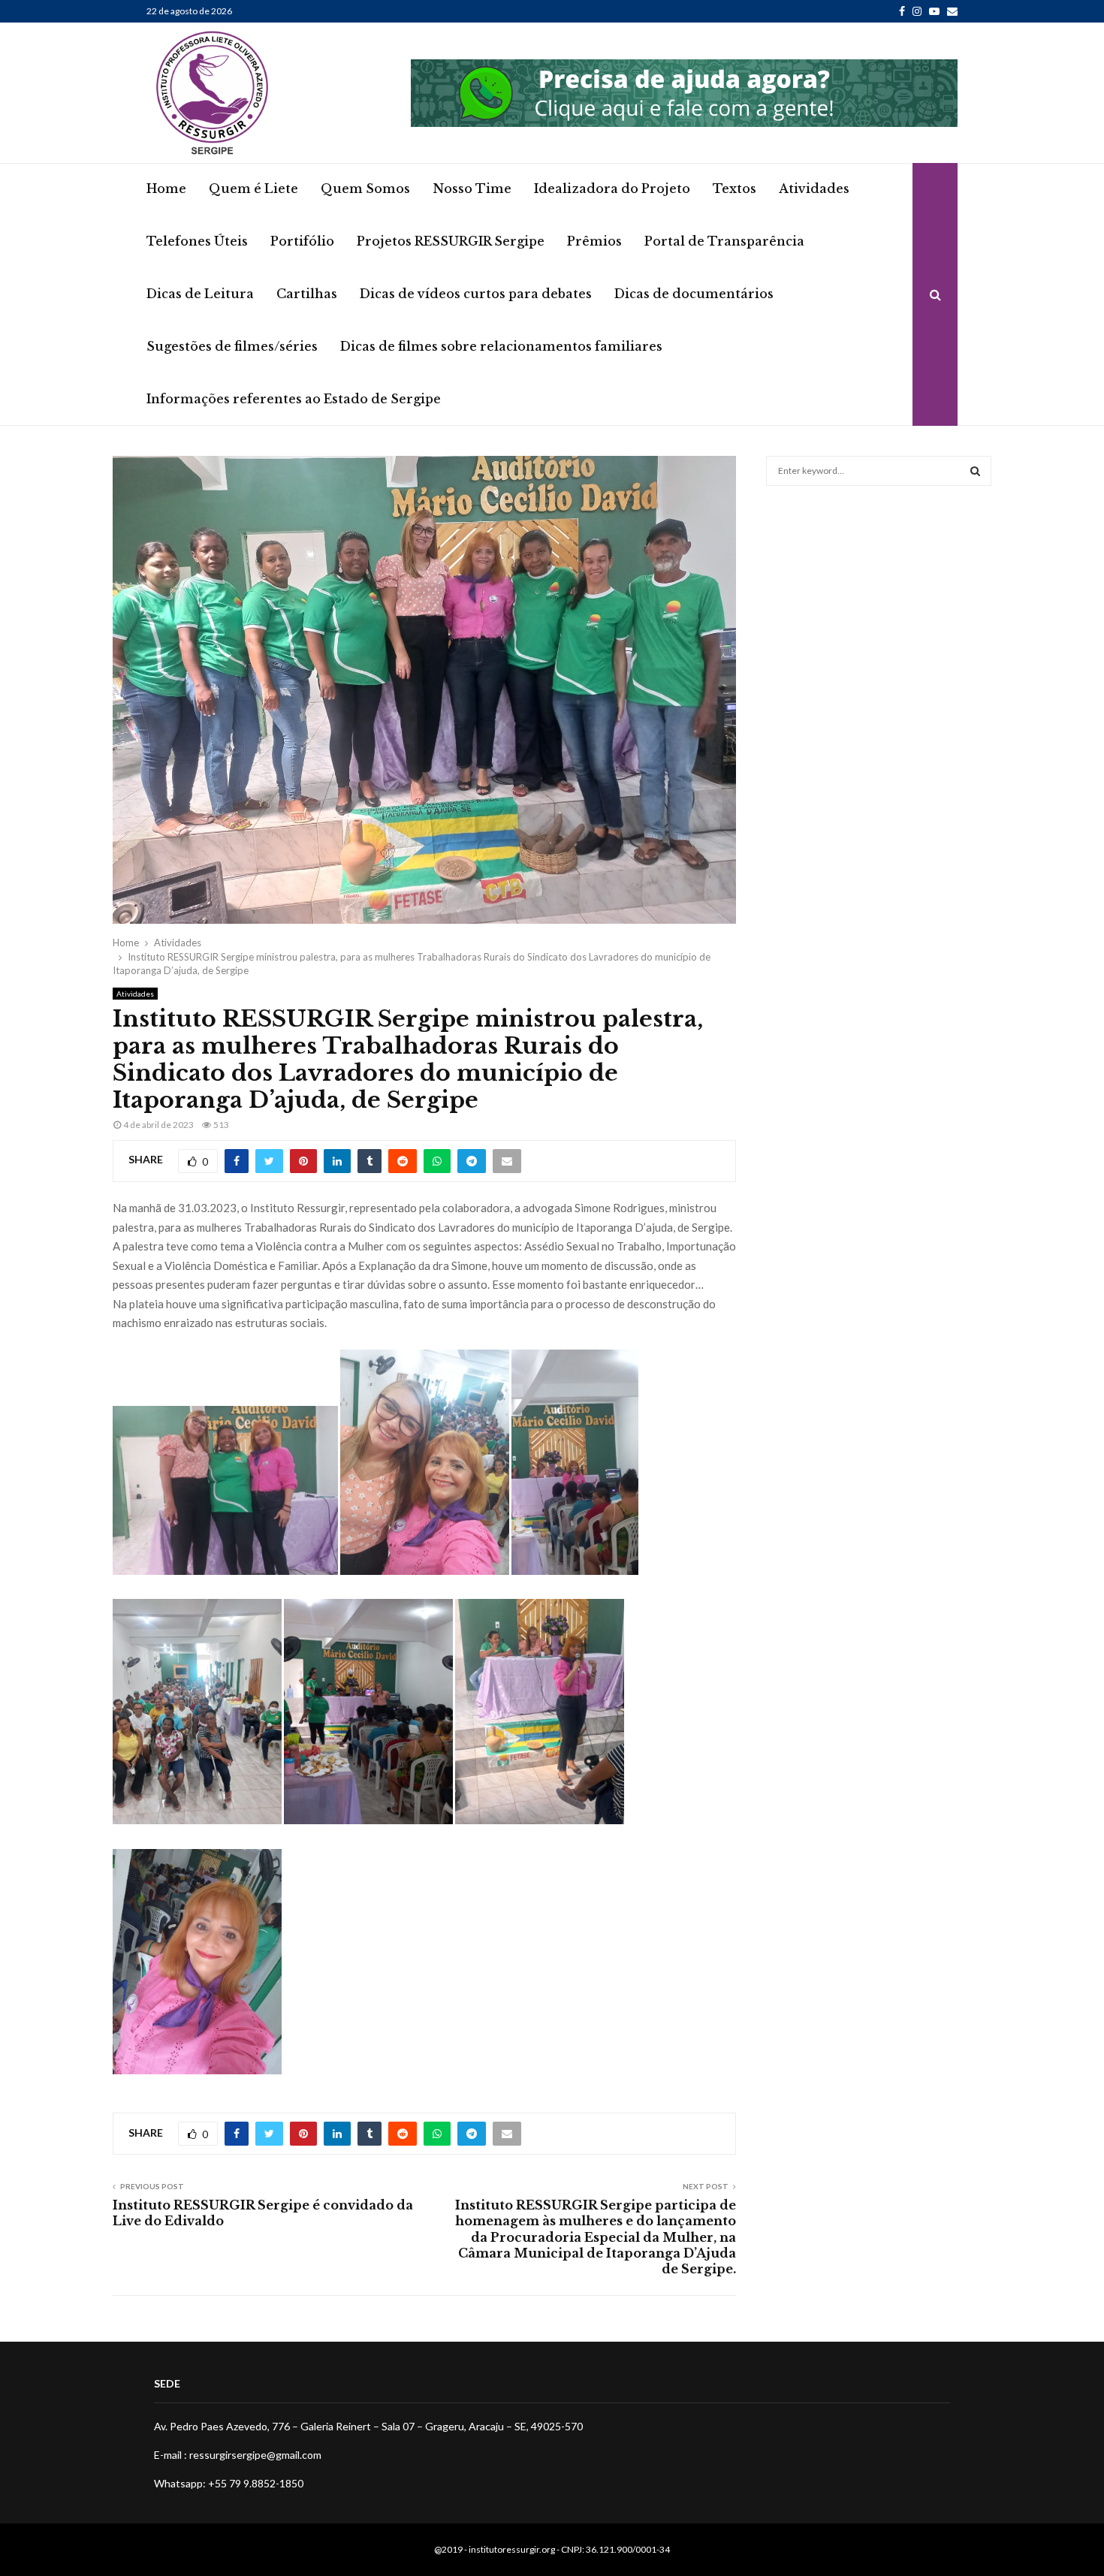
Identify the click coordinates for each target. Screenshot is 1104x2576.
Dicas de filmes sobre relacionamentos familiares (501, 346)
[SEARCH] (975, 471)
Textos (734, 189)
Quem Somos (365, 189)
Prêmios (594, 241)
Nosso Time (472, 189)
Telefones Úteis (197, 241)
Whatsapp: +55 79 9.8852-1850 (229, 2483)
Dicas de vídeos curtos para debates (476, 294)
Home (166, 189)
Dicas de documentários (694, 294)
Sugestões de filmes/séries (232, 346)
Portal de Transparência (724, 241)
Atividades (814, 189)
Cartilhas (307, 294)
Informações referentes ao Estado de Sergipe (294, 399)
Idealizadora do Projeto (612, 189)
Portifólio (302, 241)
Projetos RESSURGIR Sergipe (451, 241)
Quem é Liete (253, 189)
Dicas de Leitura (200, 294)
